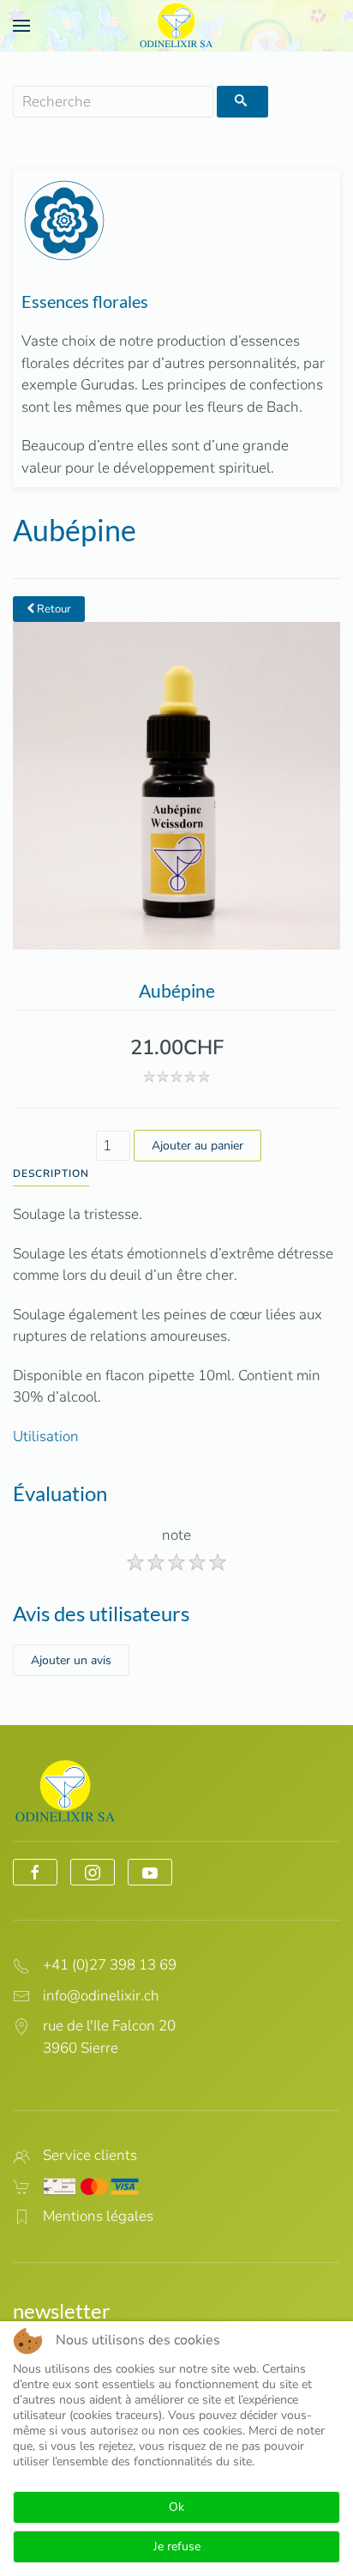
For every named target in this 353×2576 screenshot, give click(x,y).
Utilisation (46, 1436)
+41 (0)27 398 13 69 (110, 1965)
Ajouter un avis (71, 1660)
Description (51, 1173)
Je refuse (177, 2546)
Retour (53, 609)
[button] (21, 26)
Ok (176, 2507)
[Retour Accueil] (176, 26)
